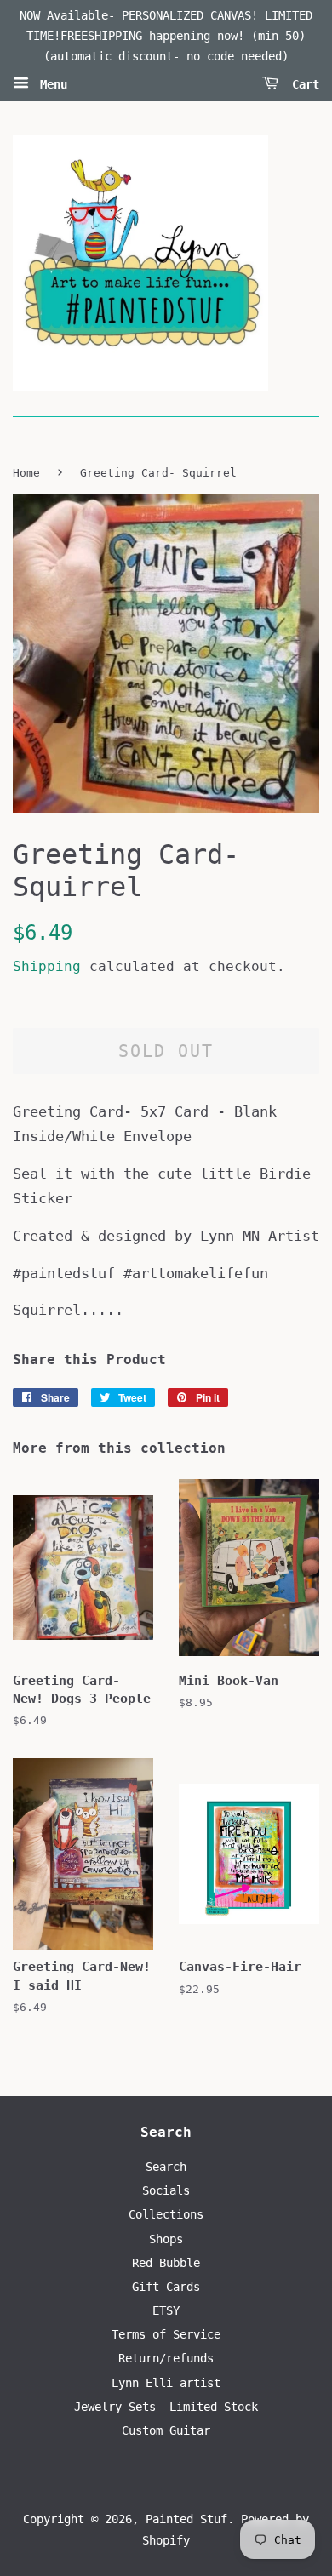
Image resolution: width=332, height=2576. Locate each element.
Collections (166, 2214)
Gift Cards (166, 2287)
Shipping (47, 966)
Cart (302, 84)
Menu (50, 84)
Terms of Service (166, 2334)
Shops (166, 2239)
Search (166, 2167)
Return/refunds (166, 2358)
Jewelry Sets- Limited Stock (166, 2407)
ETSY (166, 2310)
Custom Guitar (166, 2430)
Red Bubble (166, 2263)
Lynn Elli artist (166, 2383)
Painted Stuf (186, 2519)
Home (26, 473)
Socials (166, 2190)
